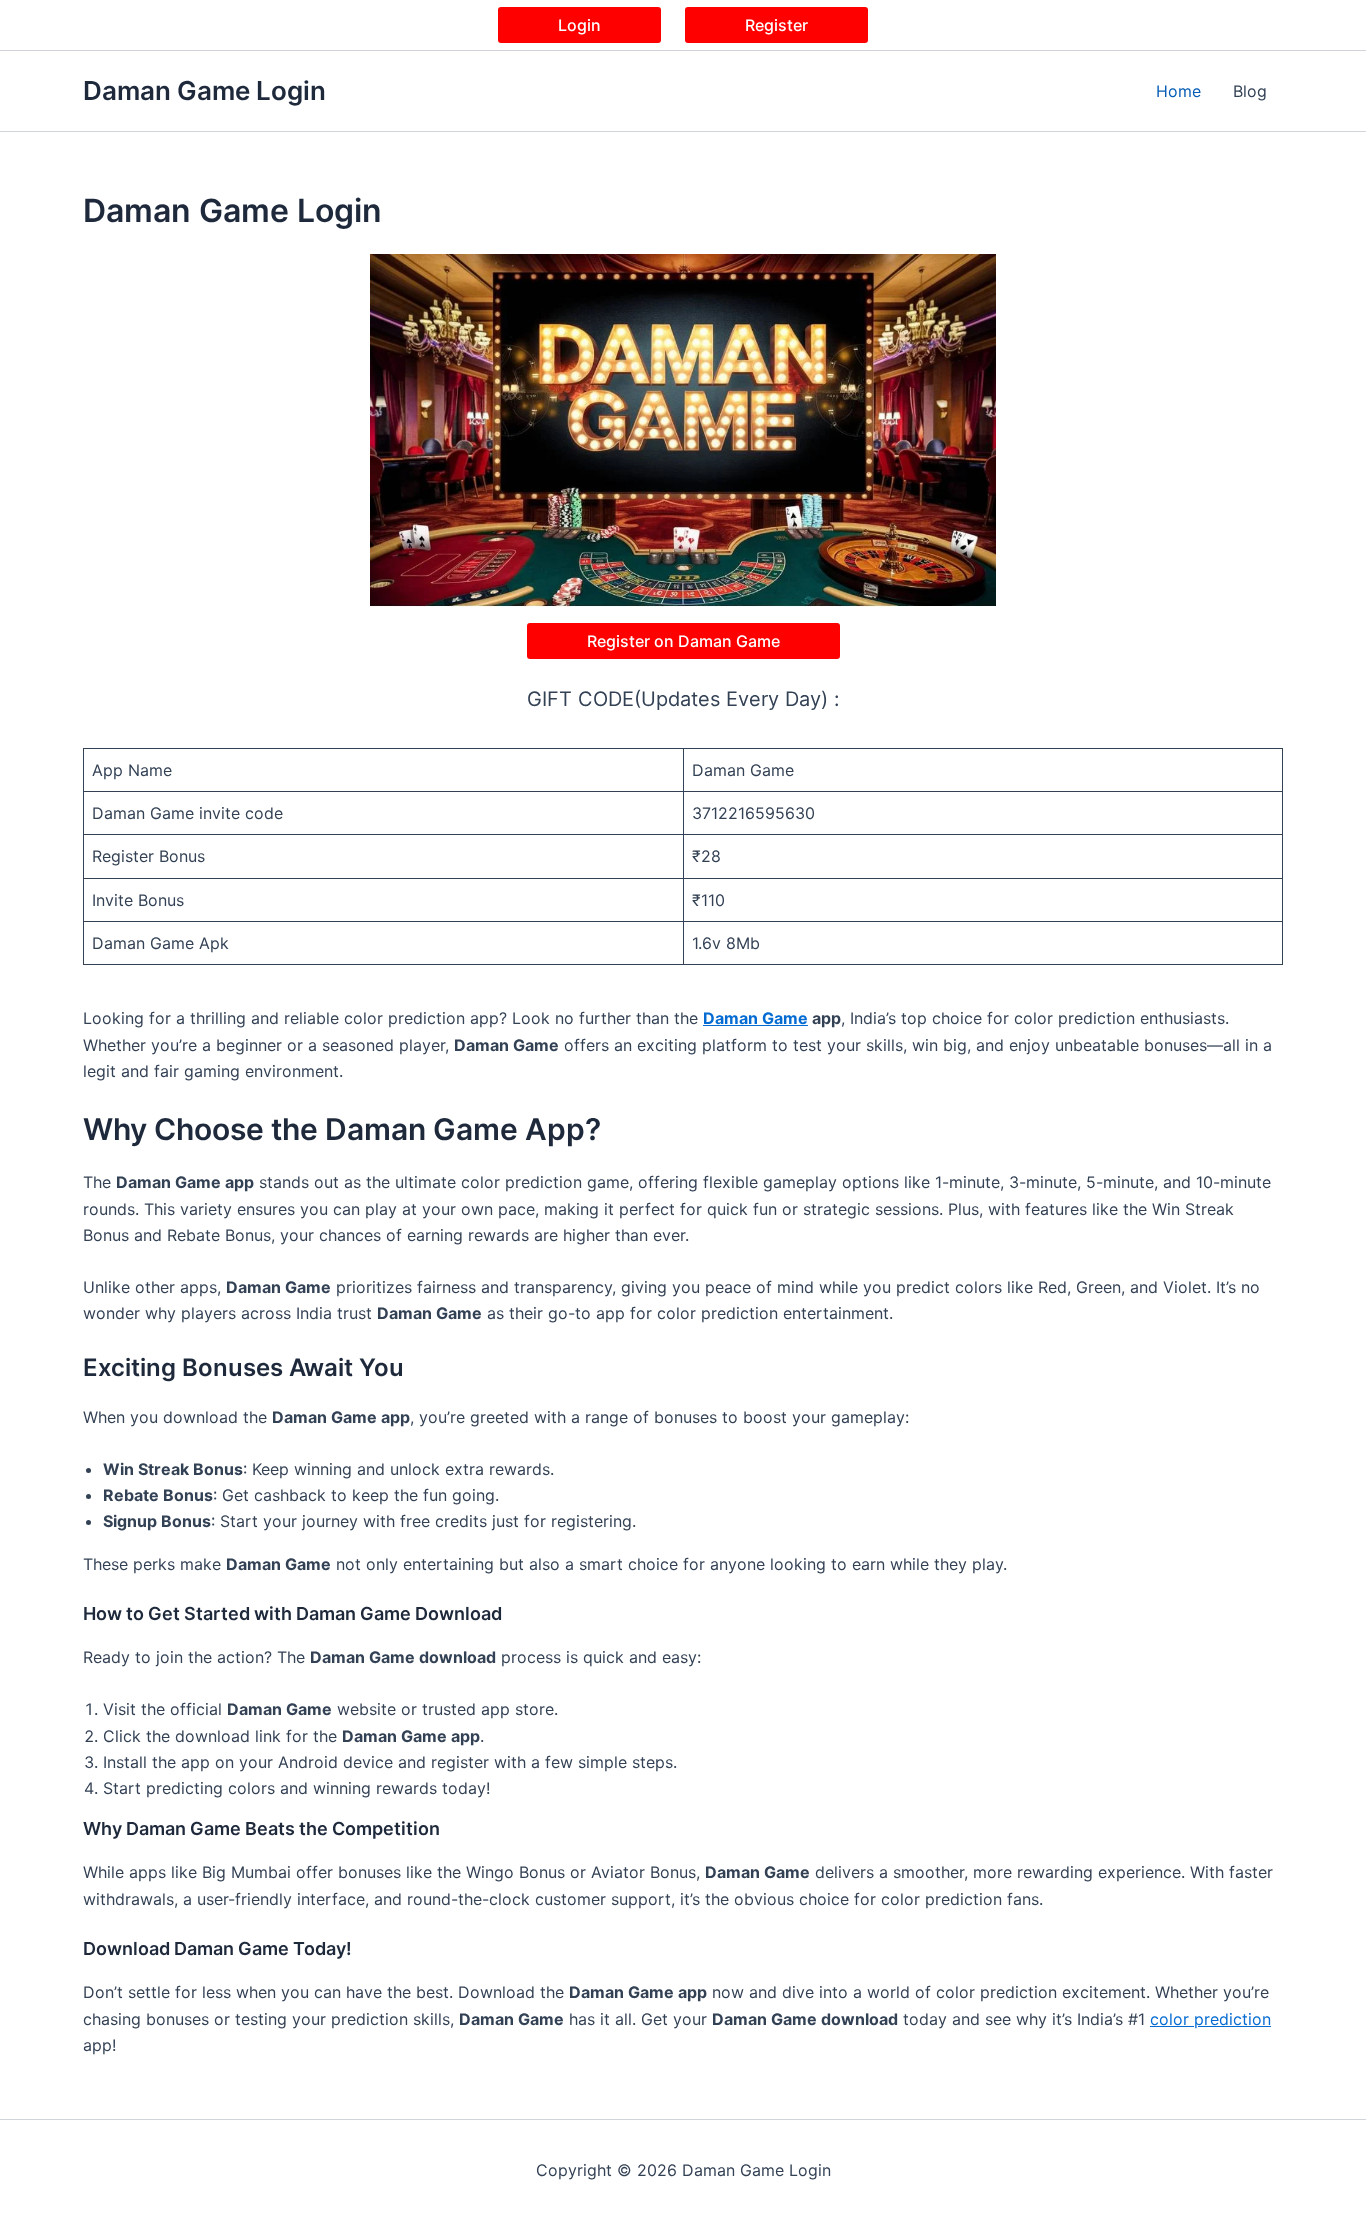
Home (1178, 91)
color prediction (1210, 2019)
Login (579, 25)
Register (776, 25)
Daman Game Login (204, 90)
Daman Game (755, 1018)
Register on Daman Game (683, 641)
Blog (1250, 91)
